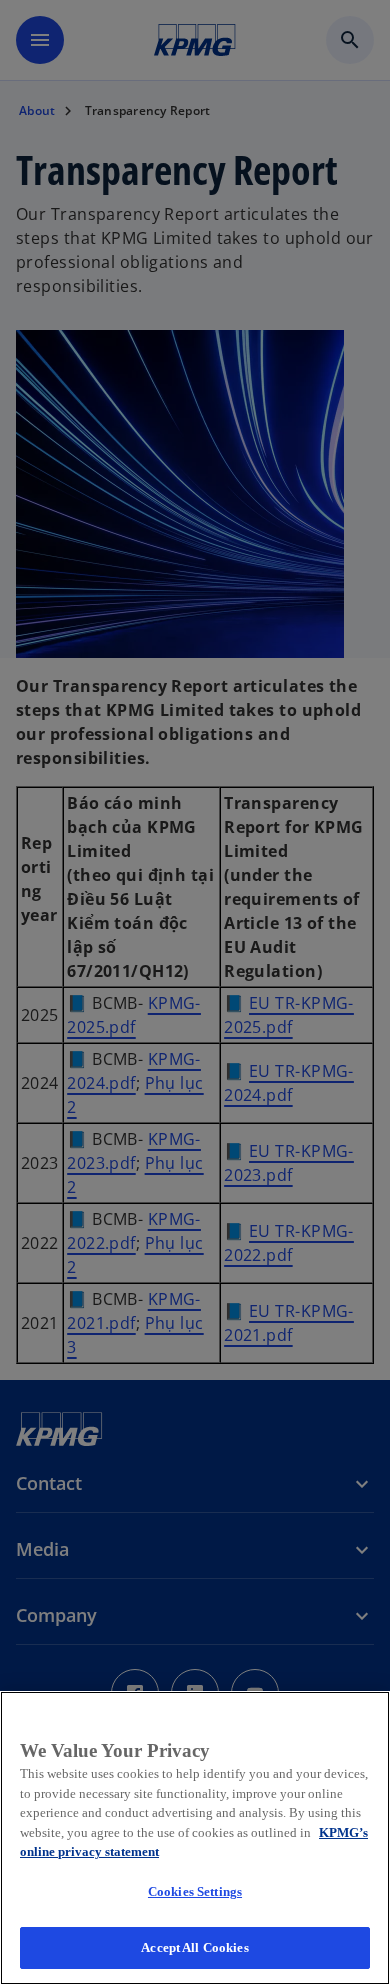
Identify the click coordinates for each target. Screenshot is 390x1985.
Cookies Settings (195, 1891)
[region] (195, 1838)
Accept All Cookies (194, 1947)
